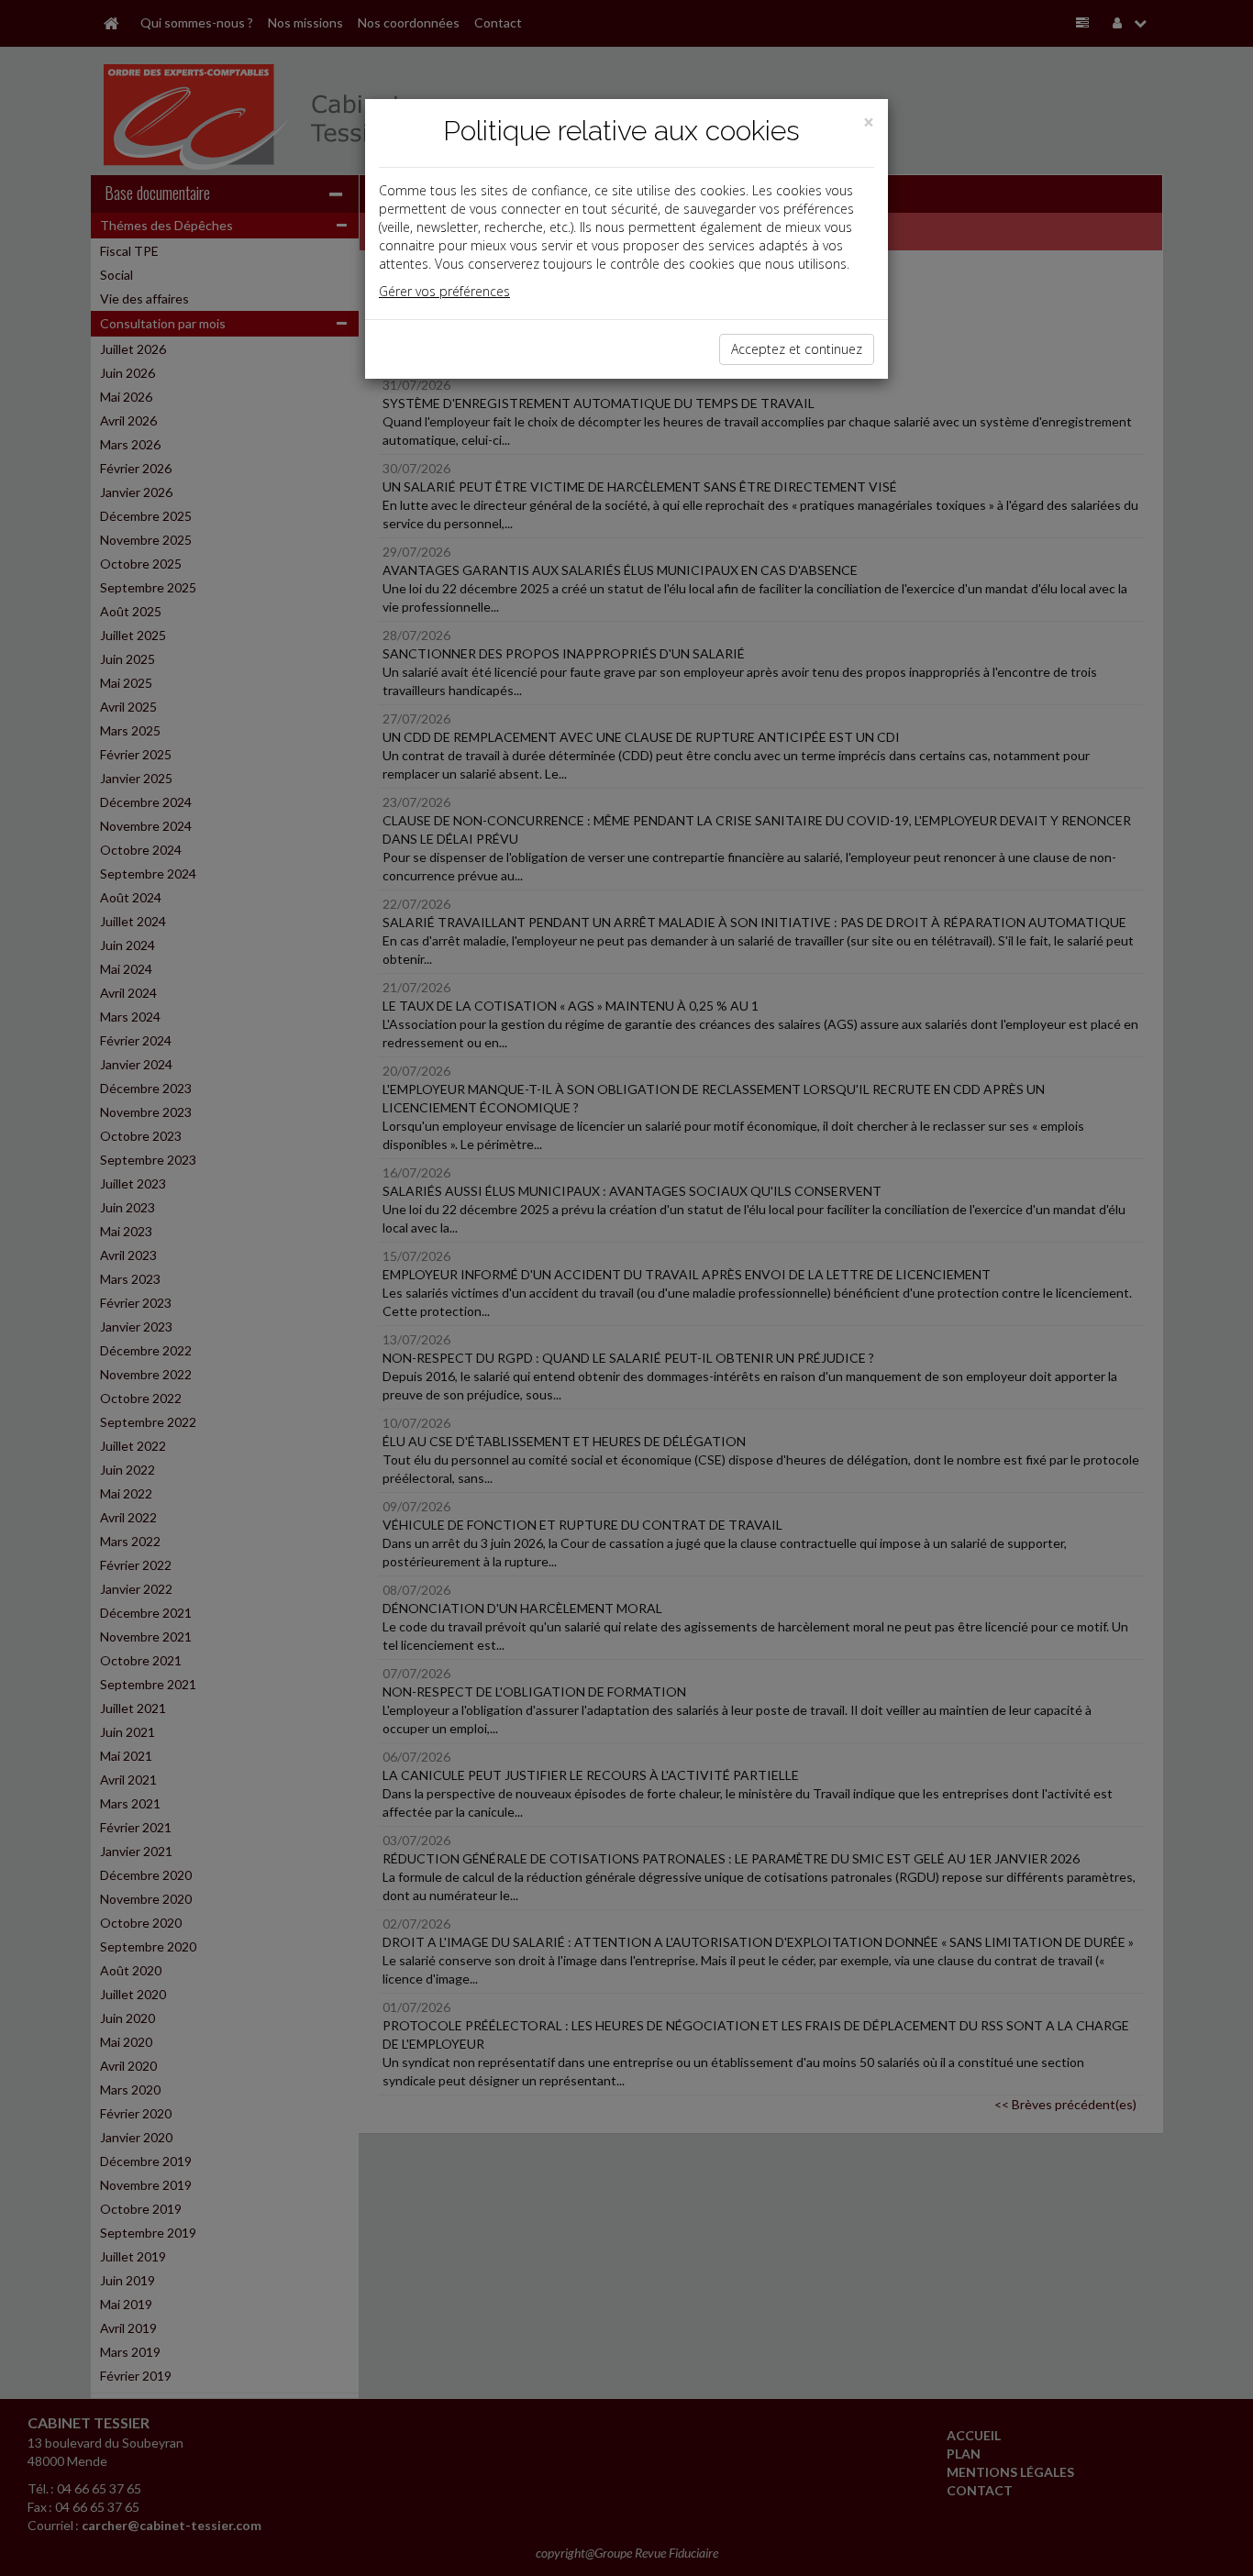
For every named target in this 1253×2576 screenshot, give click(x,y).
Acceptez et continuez (797, 349)
